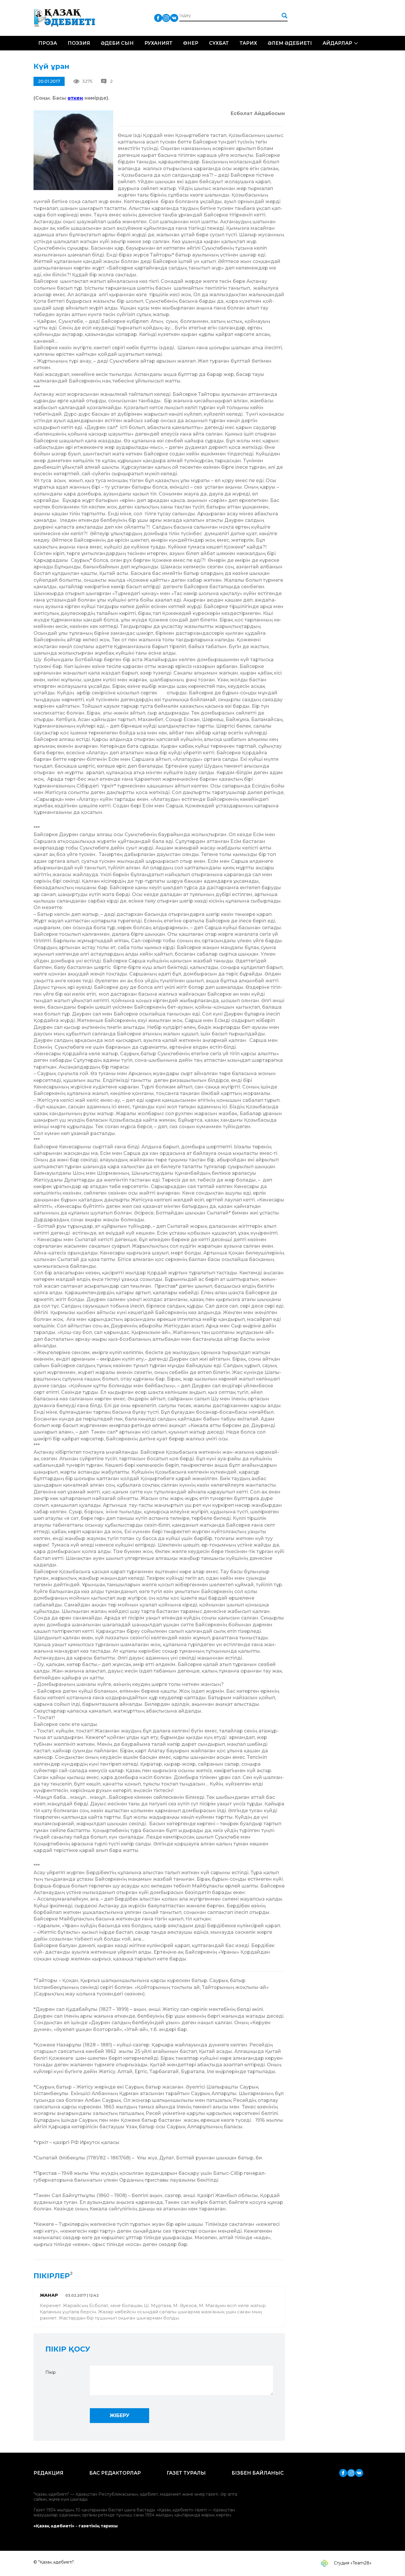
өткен (75, 98)
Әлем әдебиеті (290, 43)
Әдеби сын (117, 43)
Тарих (248, 43)
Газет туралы (186, 2473)
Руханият (158, 43)
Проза (48, 43)
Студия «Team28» (352, 2563)
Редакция (48, 2473)
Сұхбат (219, 43)
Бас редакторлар (115, 2473)
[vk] (174, 18)
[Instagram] (166, 18)
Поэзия (79, 43)
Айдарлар (337, 43)
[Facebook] (158, 18)
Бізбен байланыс (258, 2473)
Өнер (191, 43)
